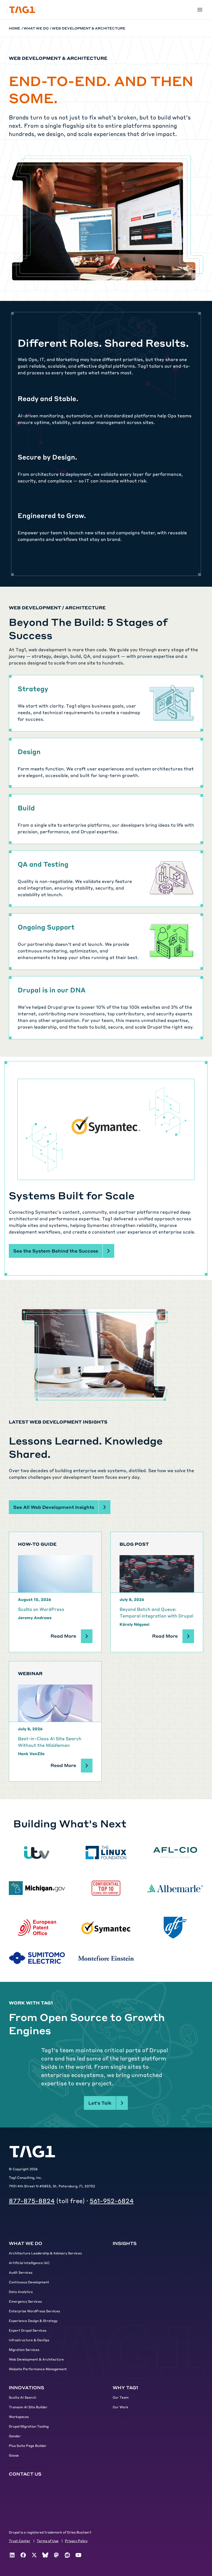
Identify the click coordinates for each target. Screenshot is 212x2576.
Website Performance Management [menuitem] (38, 2369)
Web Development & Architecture (89, 28)
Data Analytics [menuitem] (21, 2292)
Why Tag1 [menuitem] (125, 2387)
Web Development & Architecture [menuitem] (36, 2359)
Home (14, 28)
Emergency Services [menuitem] (25, 2301)
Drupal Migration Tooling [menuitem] (29, 2426)
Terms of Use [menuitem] (48, 2541)
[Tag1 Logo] (32, 2152)
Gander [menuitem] (15, 2436)
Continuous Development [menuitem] (29, 2282)
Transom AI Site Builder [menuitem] (28, 2407)
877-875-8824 (32, 2201)
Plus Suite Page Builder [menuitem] (28, 2446)
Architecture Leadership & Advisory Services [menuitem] (45, 2253)
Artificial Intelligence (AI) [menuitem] (29, 2263)
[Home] (22, 10)
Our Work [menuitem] (120, 2407)
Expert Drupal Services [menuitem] (28, 2330)
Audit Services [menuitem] (21, 2272)
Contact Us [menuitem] (25, 2474)
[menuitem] (12, 2555)
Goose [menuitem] (14, 2455)
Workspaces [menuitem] (19, 2417)
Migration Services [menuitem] (24, 2350)
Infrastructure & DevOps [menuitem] (29, 2340)
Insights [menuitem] (125, 2243)
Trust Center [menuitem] (20, 2541)
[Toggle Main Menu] (200, 10)
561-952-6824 (112, 2201)
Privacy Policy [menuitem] (76, 2541)
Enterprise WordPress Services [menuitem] (34, 2311)
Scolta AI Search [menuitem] (22, 2397)
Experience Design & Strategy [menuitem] (33, 2321)
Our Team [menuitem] (121, 2397)
